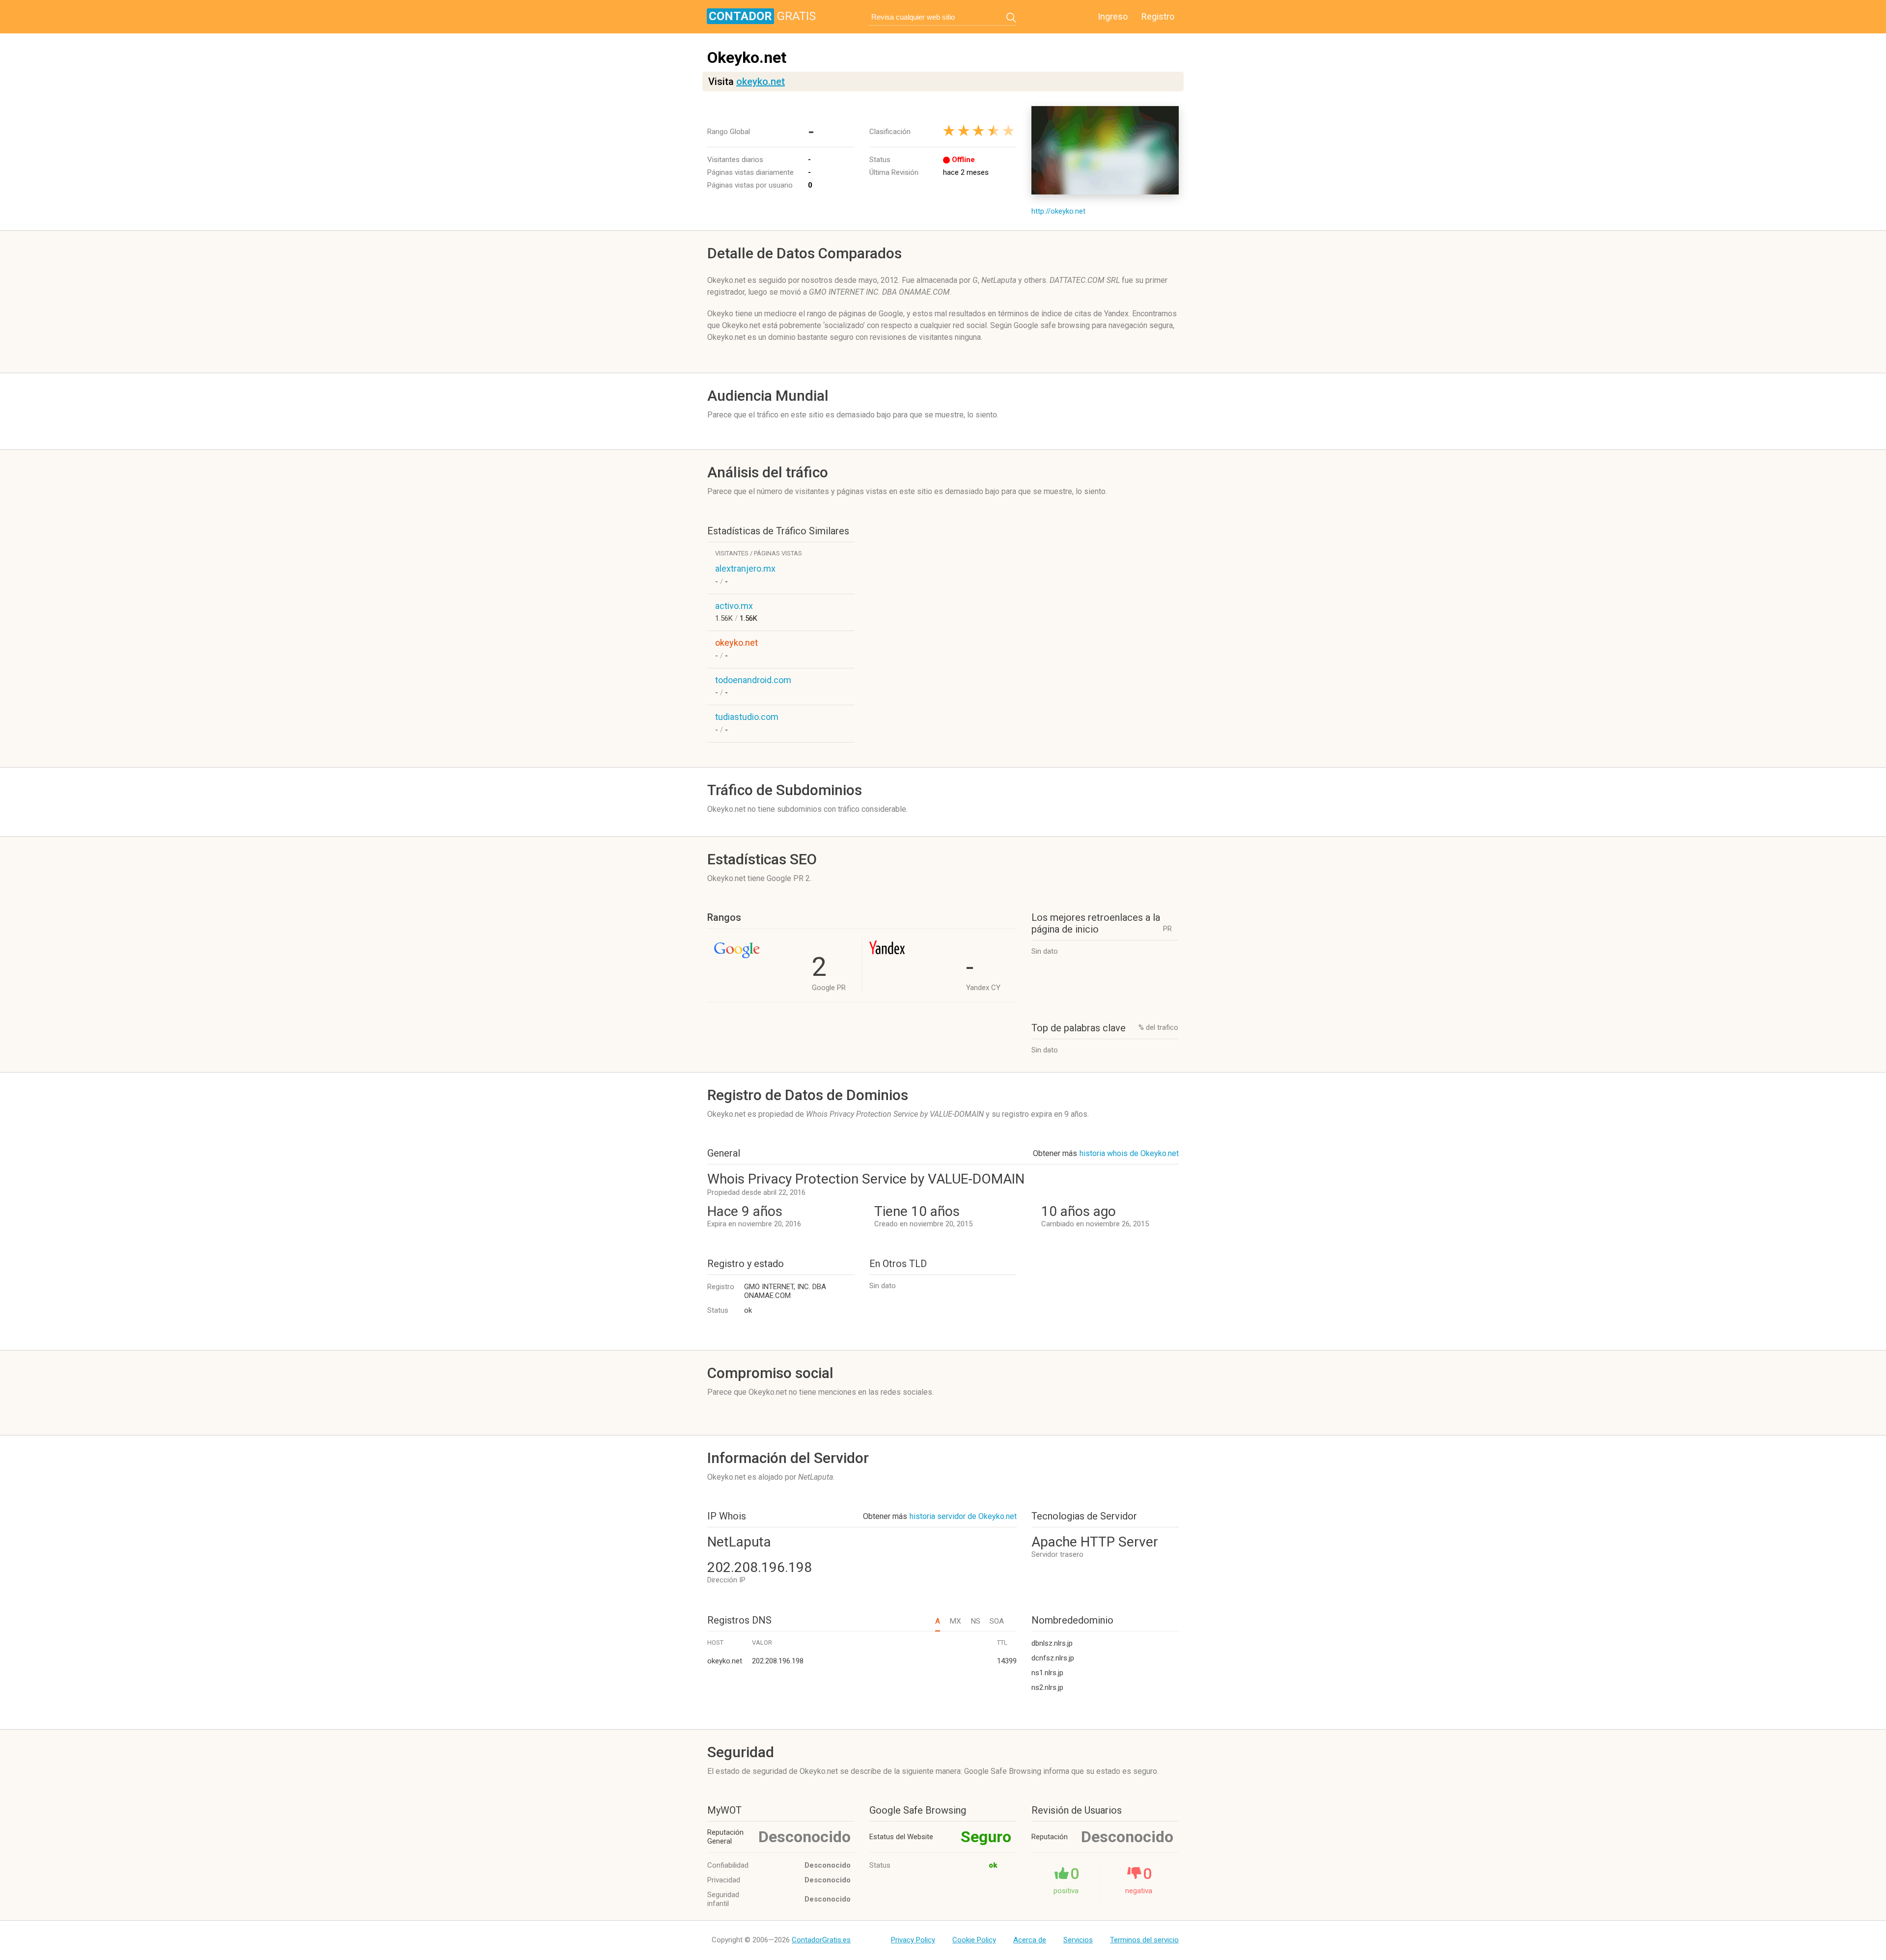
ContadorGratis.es (821, 1940)
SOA (997, 1621)
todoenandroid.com (753, 680)
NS (975, 1621)
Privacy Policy (913, 1940)
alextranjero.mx (745, 568)
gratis (762, 16)
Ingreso (1113, 16)
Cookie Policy (974, 1940)
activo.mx (734, 606)
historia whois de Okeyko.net (1129, 1153)
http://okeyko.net (1058, 211)
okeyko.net (761, 82)
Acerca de (1030, 1940)
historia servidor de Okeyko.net (963, 1516)
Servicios (1078, 1940)
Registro (1158, 16)
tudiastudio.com (747, 717)
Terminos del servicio (1144, 1940)
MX (955, 1621)
